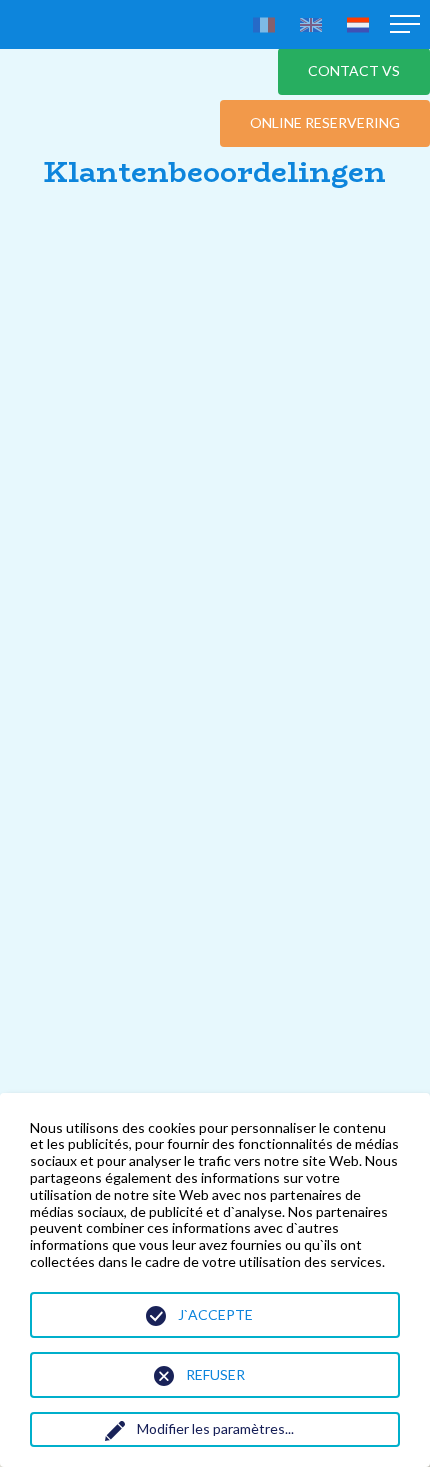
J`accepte (215, 1314)
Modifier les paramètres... (215, 1428)
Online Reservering (325, 122)
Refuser (215, 1374)
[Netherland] (358, 24)
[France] (264, 24)
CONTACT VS (354, 70)
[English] (311, 24)
